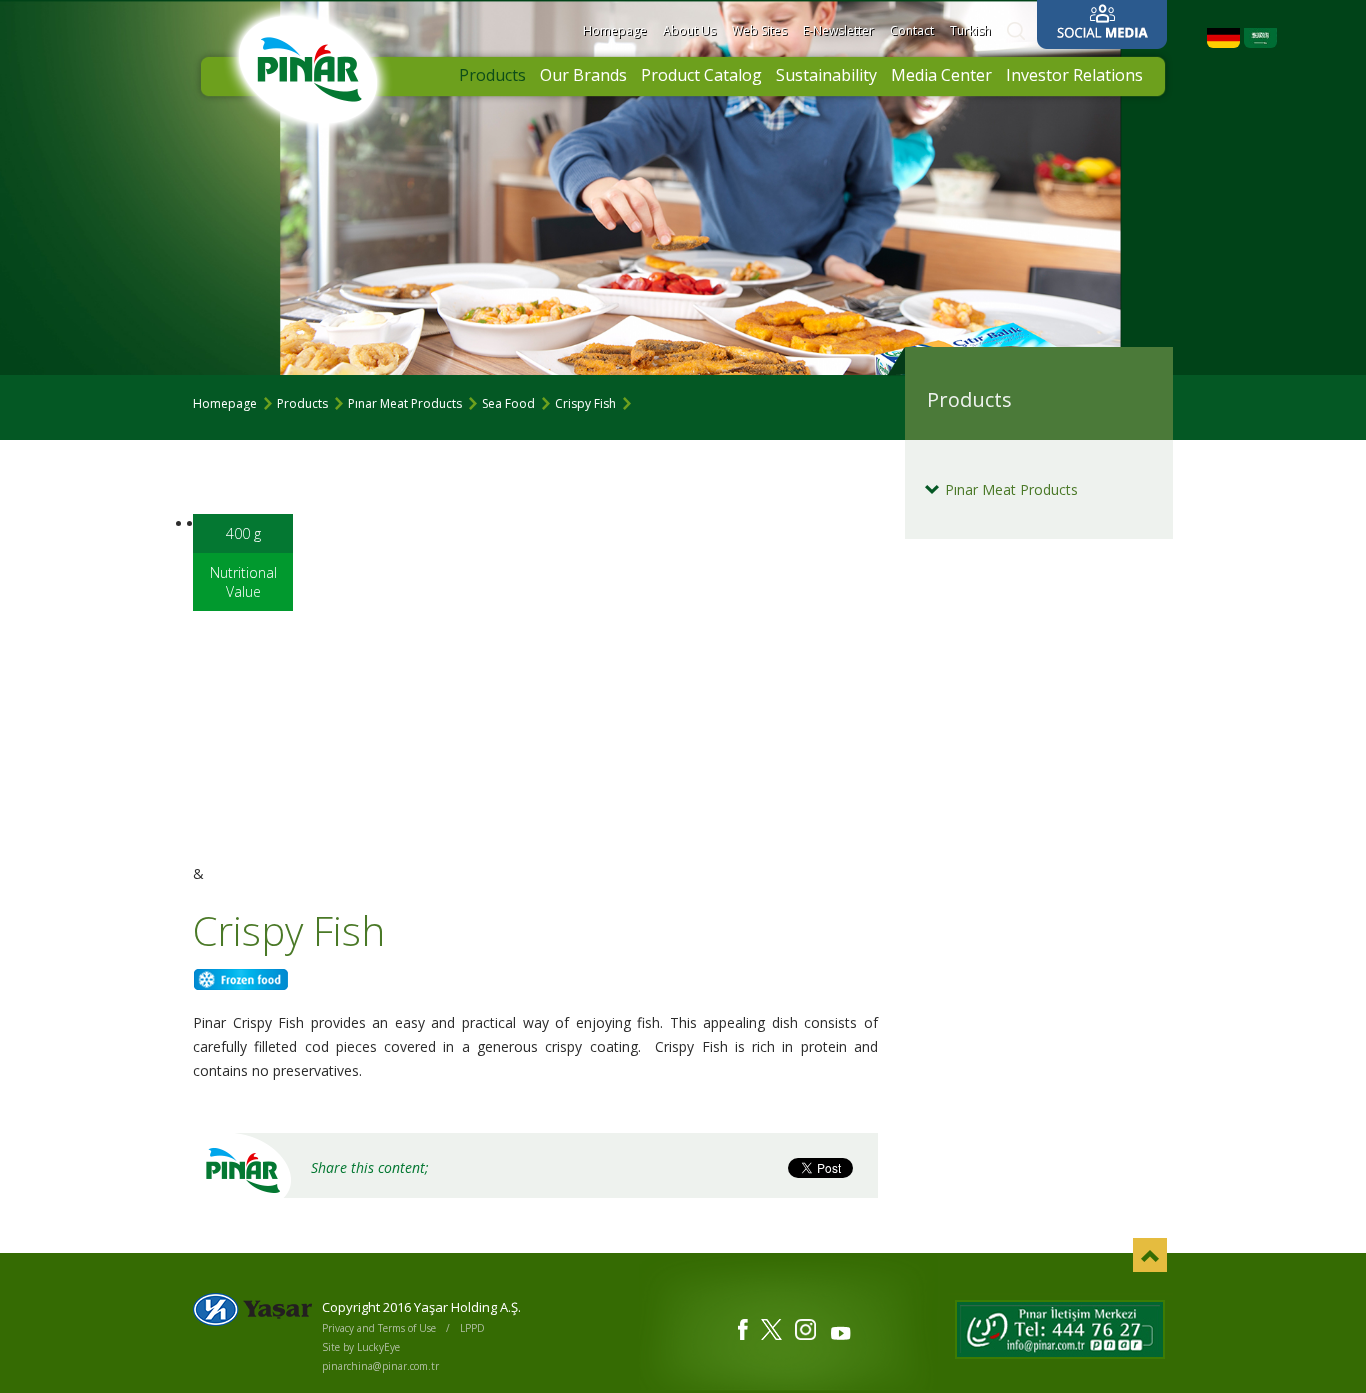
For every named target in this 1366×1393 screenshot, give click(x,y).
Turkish (970, 30)
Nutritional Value (243, 582)
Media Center (941, 75)
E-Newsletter (838, 30)
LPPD (472, 1328)
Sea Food (508, 403)
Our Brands (583, 75)
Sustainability (826, 75)
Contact (912, 30)
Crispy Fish (585, 403)
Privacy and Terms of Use (379, 1328)
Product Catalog (701, 75)
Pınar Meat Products (405, 403)
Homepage (615, 30)
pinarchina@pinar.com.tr (380, 1366)
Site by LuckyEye (361, 1347)
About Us (689, 30)
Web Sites (759, 30)
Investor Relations (1074, 75)
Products (492, 75)
